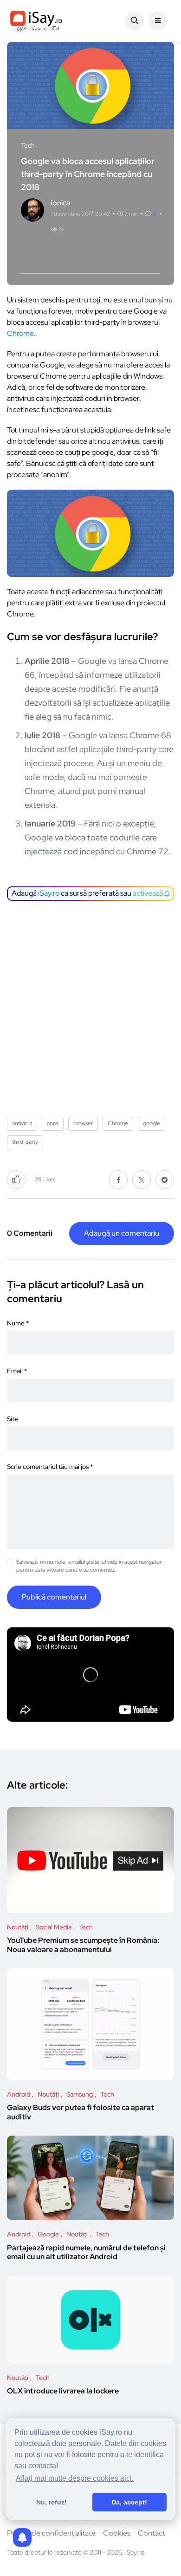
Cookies (117, 2533)
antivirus (22, 1123)
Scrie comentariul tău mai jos (50, 1467)
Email (17, 1371)
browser (83, 1123)
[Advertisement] (90, 1005)
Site (13, 1419)
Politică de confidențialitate (51, 2533)
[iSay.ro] (36, 21)
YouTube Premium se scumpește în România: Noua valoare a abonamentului (83, 1945)
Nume (18, 1323)
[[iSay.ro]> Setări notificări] (22, 2537)
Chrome (20, 333)
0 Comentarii (30, 1233)
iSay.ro (49, 893)
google (152, 1123)
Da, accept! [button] (129, 2502)
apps (53, 1123)
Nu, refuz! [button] (52, 2502)
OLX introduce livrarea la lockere (63, 2391)
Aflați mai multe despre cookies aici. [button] (75, 2478)
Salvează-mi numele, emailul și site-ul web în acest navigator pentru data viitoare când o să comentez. (89, 1566)
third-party (25, 1142)
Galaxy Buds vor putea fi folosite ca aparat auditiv (81, 2113)
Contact (152, 2533)
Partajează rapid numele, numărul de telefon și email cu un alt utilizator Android (86, 2252)
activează (149, 893)
